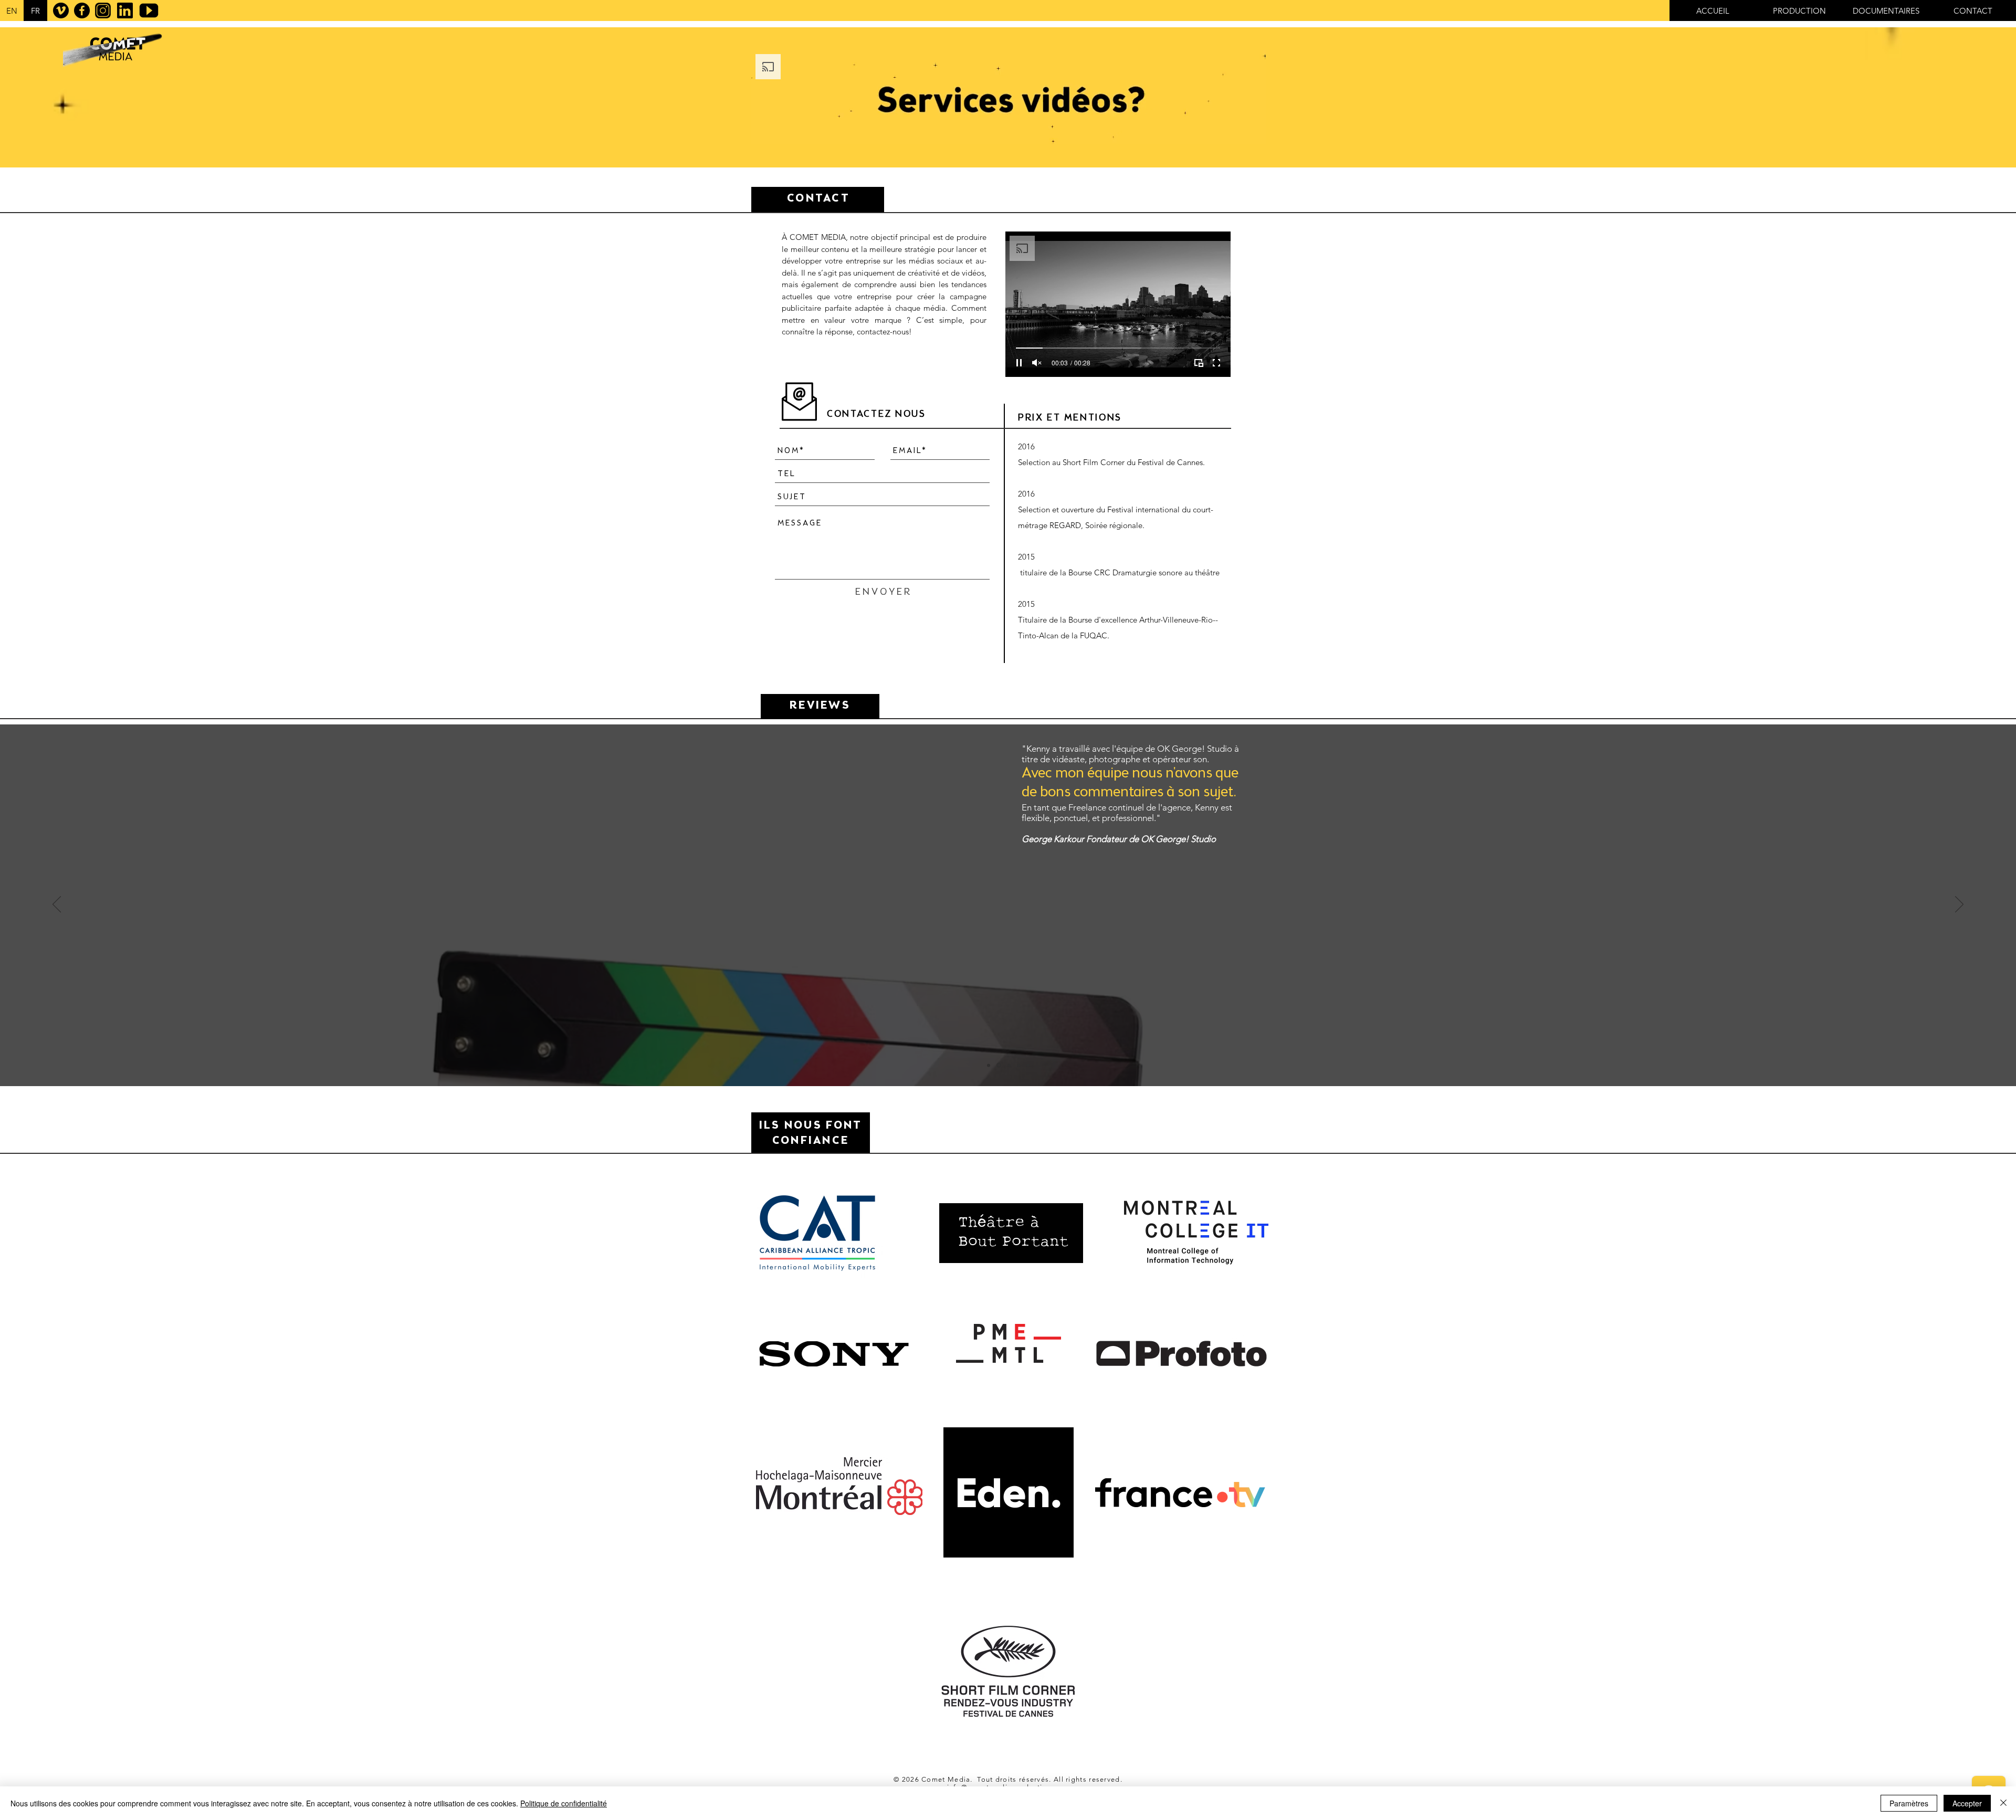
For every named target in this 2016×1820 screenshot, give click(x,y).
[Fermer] (2003, 1803)
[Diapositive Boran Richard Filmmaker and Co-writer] (1018, 1065)
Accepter (1967, 1803)
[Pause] (1019, 363)
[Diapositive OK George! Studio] (998, 1065)
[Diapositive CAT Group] (1008, 1065)
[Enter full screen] (1216, 363)
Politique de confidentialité (564, 1803)
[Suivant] (1959, 905)
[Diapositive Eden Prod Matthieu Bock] (1028, 1065)
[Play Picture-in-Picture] (1199, 363)
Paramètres (1909, 1803)
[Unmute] (1037, 363)
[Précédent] (57, 905)
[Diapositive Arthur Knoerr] (989, 1065)
